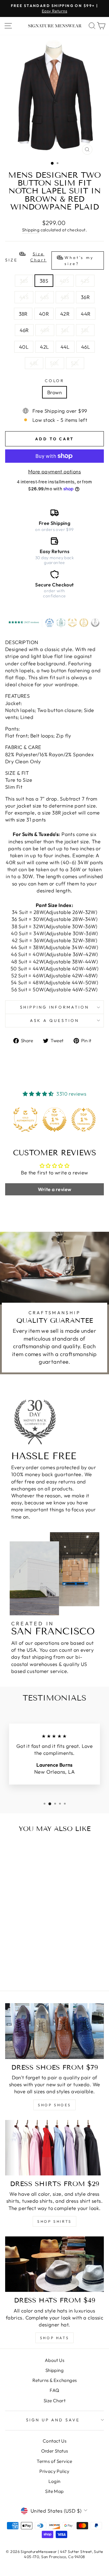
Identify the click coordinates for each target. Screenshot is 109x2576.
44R (86, 314)
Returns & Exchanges (55, 2380)
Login (54, 2481)
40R (44, 314)
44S (24, 297)
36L (65, 330)
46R (24, 330)
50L (54, 363)
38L (85, 330)
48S (65, 297)
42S (85, 281)
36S (24, 281)
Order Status (55, 2451)
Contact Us (54, 2441)
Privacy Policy (54, 2471)
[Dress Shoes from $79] (54, 2031)
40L (24, 347)
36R (85, 297)
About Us (54, 2360)
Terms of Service (54, 2461)
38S (44, 281)
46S (44, 297)
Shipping (31, 230)
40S (64, 281)
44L (65, 347)
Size (50, 259)
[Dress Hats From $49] (54, 2264)
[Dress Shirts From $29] (54, 2148)
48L (34, 363)
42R (65, 314)
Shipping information (55, 1007)
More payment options (54, 471)
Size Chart (54, 2401)
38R (23, 314)
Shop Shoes (54, 2105)
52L (75, 363)
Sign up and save (53, 2420)
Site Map (54, 2491)
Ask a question (54, 1020)
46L (86, 347)
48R (45, 330)
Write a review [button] (55, 1189)
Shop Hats (54, 2338)
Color (55, 381)
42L (44, 347)
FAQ (54, 2390)
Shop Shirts (54, 2221)
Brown (54, 392)
